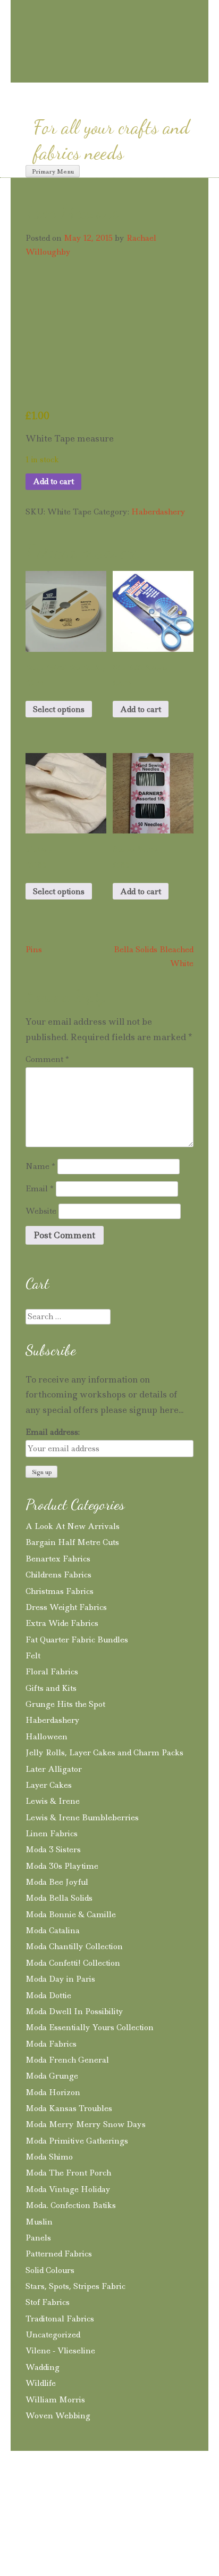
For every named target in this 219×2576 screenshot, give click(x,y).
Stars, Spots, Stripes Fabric (75, 2286)
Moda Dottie (48, 1996)
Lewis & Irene (53, 1801)
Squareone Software (89, 2529)
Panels (38, 2238)
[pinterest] (92, 73)
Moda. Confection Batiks (71, 2205)
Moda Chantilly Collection (74, 1947)
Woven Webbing (58, 2416)
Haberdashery (158, 512)
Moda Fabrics (51, 2044)
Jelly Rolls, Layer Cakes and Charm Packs (104, 1753)
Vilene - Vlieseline (60, 2351)
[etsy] (152, 74)
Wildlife (41, 2383)
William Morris (55, 2400)
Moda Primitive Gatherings (77, 2141)
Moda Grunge (52, 2076)
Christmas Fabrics (60, 1591)
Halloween (47, 1737)
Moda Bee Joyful (57, 1882)
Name (40, 1166)
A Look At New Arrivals (73, 1526)
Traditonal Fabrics (60, 2319)
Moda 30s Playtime (62, 1866)
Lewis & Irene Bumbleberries (82, 1818)
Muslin (39, 2222)
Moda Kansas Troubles (69, 2108)
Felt (33, 1656)
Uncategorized (53, 2335)
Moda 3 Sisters (53, 1850)
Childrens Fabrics (58, 1575)
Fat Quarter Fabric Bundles (77, 1640)
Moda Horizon (53, 2092)
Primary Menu (53, 171)
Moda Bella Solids (59, 1898)
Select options (59, 709)
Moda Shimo (49, 2157)
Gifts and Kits (51, 1688)
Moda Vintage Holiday (68, 2189)
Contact (175, 2495)
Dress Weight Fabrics (66, 1607)
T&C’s (28, 2495)
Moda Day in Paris (60, 1979)
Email (40, 1189)
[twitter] (130, 73)
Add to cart (53, 481)
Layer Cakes (49, 1785)
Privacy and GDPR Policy (100, 2495)
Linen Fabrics (52, 1834)
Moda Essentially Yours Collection (90, 2027)
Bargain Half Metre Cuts (72, 1542)
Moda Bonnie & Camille (71, 1915)
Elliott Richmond (163, 2514)
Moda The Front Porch (68, 2173)
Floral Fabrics (52, 1672)
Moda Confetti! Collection (73, 1963)
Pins (34, 950)
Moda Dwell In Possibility (74, 2011)
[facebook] (111, 73)
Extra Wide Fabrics (62, 1623)
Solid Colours (50, 2270)
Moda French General (67, 2060)
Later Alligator (54, 1769)
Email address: (53, 1432)
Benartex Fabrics (58, 1559)
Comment (47, 1059)
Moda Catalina (53, 1931)
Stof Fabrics (48, 2302)
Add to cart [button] (141, 709)
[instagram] (73, 73)
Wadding (43, 2367)
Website (41, 1211)
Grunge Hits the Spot (65, 1704)
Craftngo (109, 19)
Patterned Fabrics (59, 2254)
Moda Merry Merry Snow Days (86, 2124)
